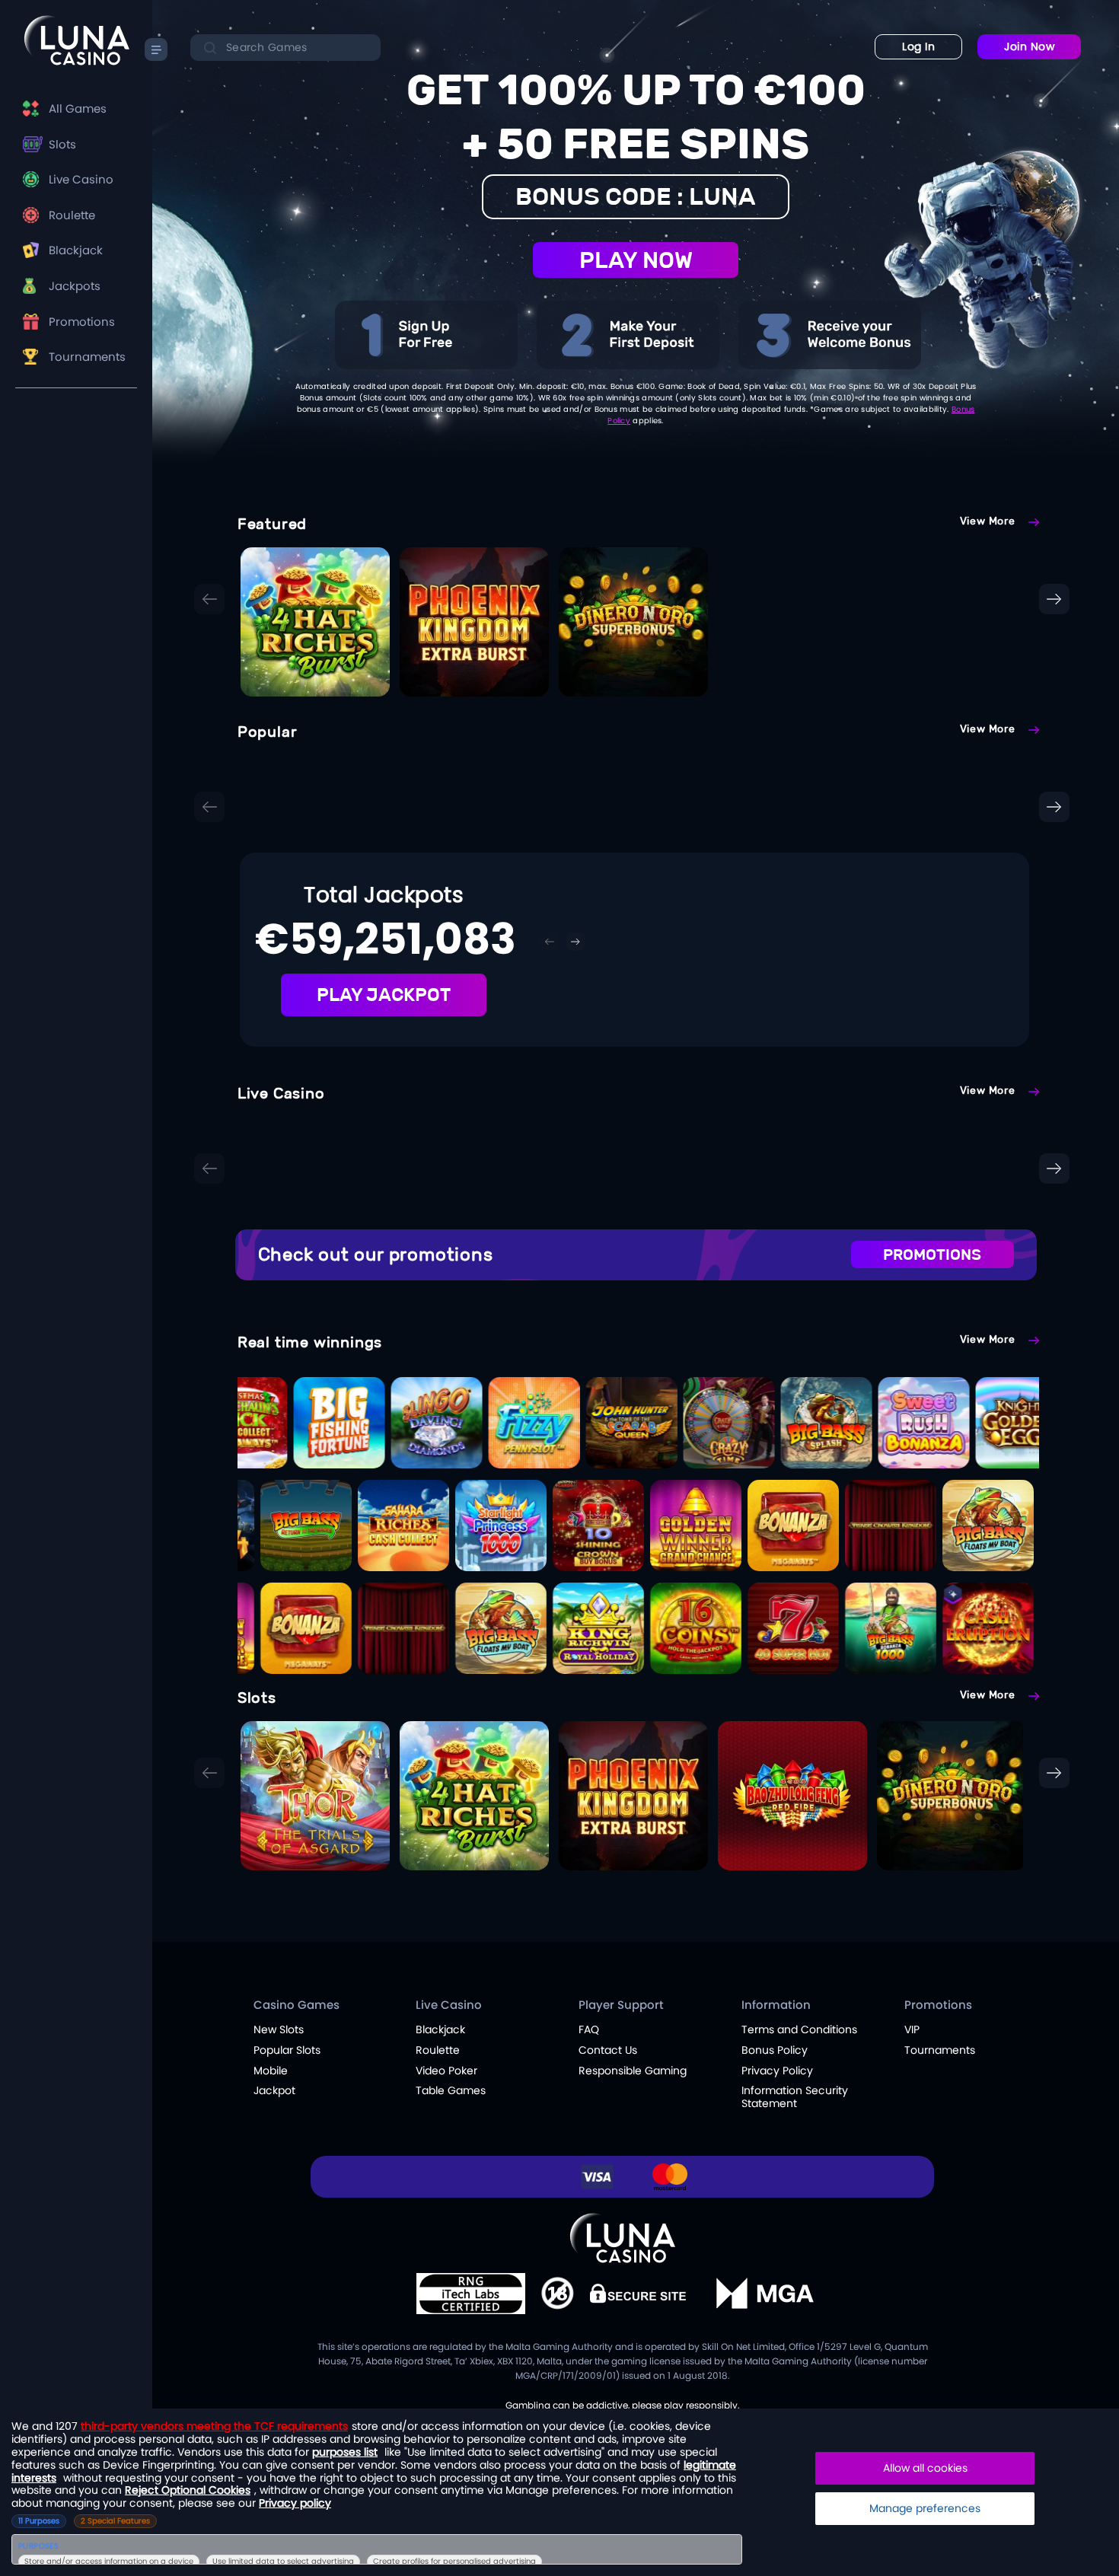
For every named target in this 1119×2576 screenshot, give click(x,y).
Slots (62, 144)
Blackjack (76, 250)
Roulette (72, 215)
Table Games (451, 2090)
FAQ (589, 2029)
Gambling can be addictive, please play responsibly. (623, 2405)
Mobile (271, 2071)
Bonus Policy (775, 2050)
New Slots (279, 2029)
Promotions (82, 322)
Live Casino (81, 179)
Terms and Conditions (799, 2029)
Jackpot (274, 2090)
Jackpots (75, 286)
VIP (912, 2029)
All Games (78, 108)
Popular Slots (287, 2050)
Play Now (636, 260)
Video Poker (446, 2071)
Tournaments (87, 357)
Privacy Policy (777, 2071)
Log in (918, 46)
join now (1029, 46)
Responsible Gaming (633, 2071)
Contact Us (608, 2050)
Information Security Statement (795, 2097)
